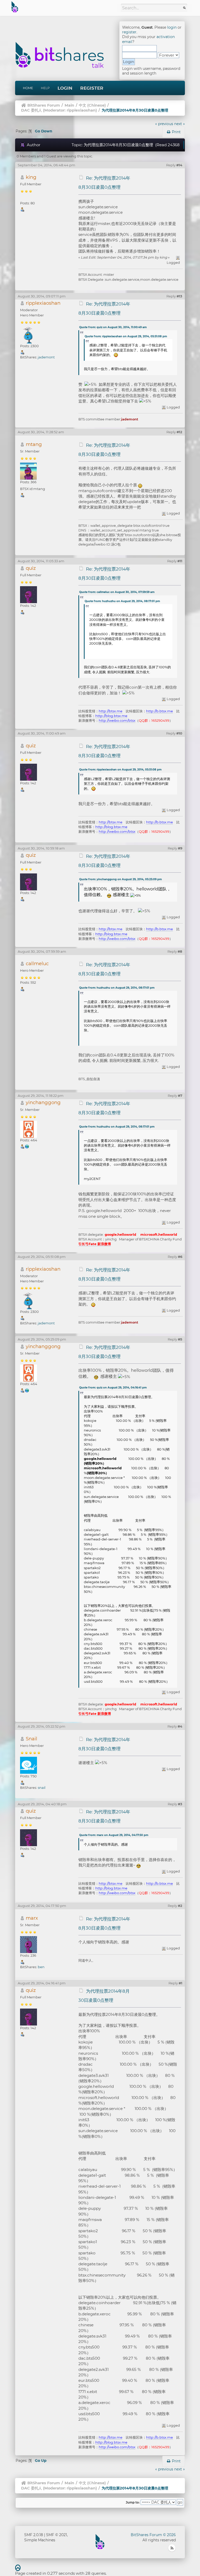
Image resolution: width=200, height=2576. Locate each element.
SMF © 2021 (57, 2535)
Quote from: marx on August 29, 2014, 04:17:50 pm (114, 1835)
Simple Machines (40, 2540)
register (129, 32)
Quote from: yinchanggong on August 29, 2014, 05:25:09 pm (120, 879)
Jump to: (133, 2502)
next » (180, 124)
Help (45, 88)
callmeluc (37, 963)
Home (28, 88)
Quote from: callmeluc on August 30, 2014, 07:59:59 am (117, 592)
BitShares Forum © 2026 (153, 2535)
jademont (46, 357)
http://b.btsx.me (160, 711)
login (172, 27)
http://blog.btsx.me (111, 716)
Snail (32, 1739)
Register (92, 88)
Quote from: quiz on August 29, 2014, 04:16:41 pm (113, 1388)
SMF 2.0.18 (34, 2535)
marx (32, 1918)
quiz (31, 568)
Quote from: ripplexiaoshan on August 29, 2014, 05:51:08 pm (126, 336)
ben (41, 1967)
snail (42, 1788)
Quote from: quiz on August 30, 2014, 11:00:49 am (113, 327)
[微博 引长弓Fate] (27, 1146)
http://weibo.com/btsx (117, 720)
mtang (34, 444)
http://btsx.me (111, 711)
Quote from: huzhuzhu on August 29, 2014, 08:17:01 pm (122, 601)
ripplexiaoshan (81, 110)
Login (65, 88)
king (31, 177)
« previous (164, 124)
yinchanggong (43, 1102)
